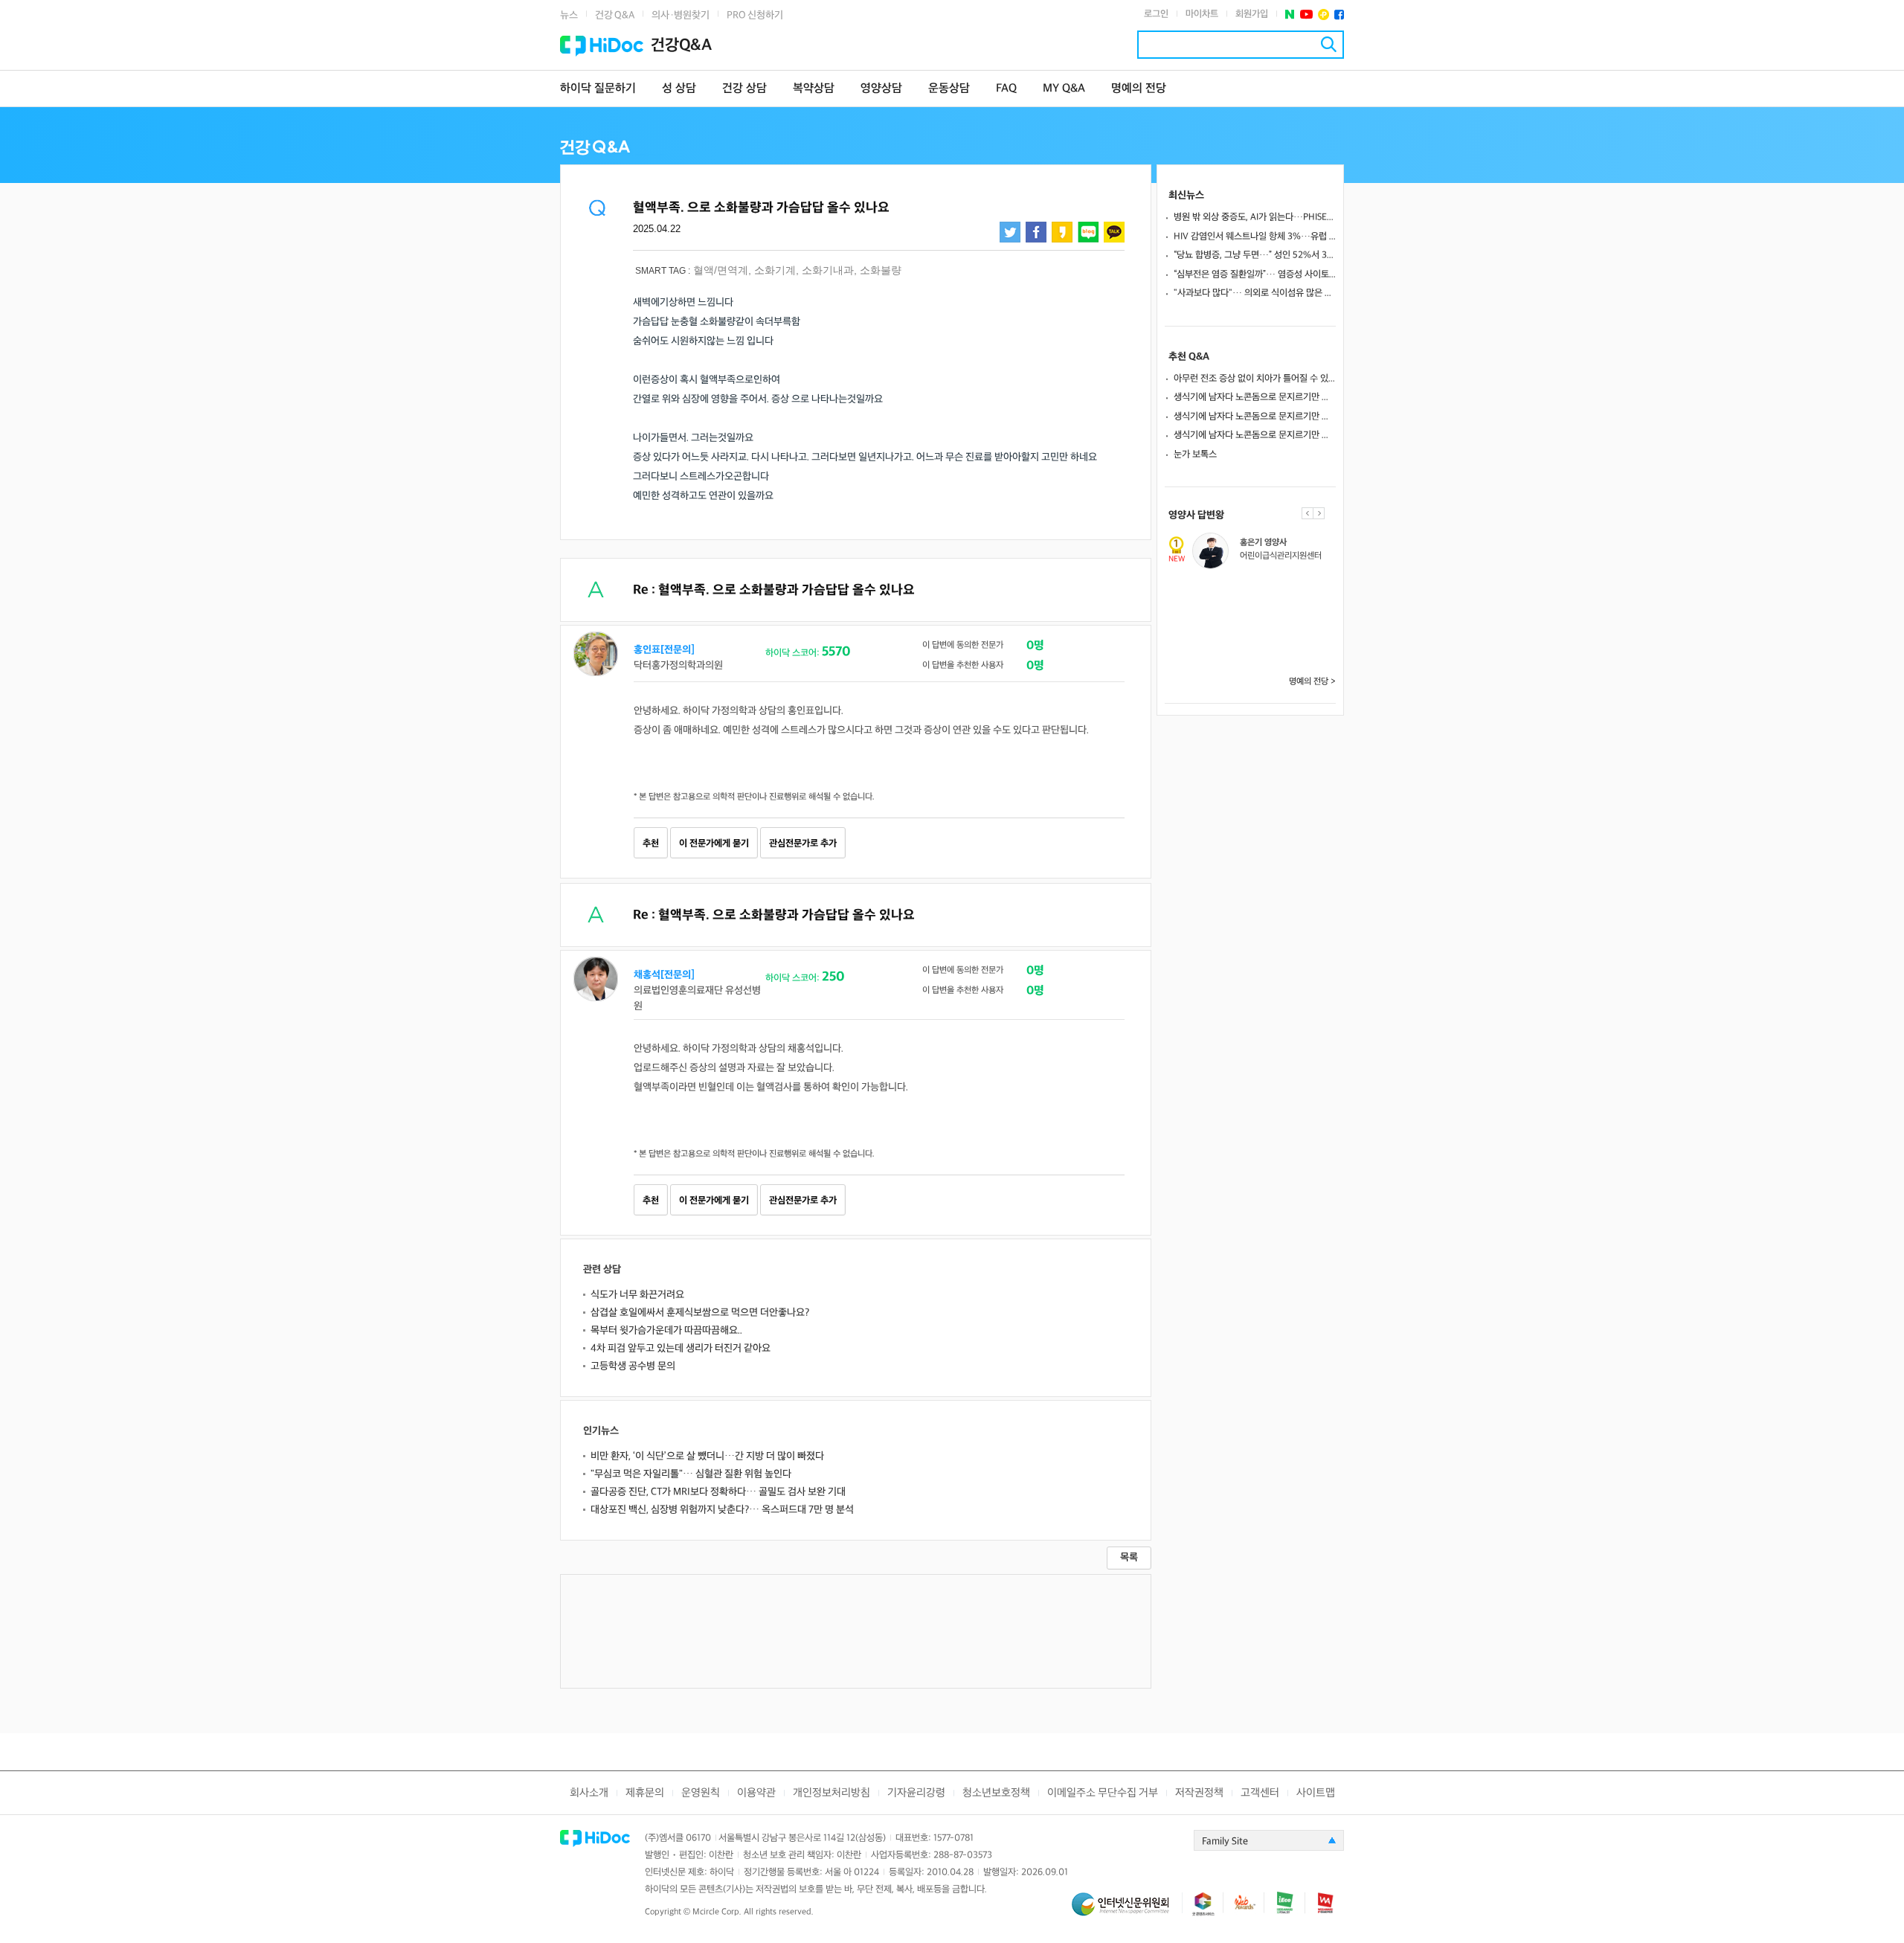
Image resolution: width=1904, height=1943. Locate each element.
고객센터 (1260, 1793)
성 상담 (679, 89)
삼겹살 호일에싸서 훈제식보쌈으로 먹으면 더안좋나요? (700, 1313)
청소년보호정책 (996, 1793)
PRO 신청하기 (755, 15)
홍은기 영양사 (1263, 543)
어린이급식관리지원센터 (1281, 556)
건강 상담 (744, 89)
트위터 (1010, 232)
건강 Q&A (615, 15)
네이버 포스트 (1290, 15)
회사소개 (589, 1793)
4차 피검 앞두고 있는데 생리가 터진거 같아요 (681, 1348)
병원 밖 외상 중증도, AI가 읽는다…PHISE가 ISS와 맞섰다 (1255, 217)
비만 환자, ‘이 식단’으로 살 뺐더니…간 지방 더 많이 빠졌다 (707, 1456)
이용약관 (756, 1793)
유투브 (1306, 15)
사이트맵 (1316, 1793)
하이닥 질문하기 (598, 89)
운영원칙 (701, 1793)
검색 (1329, 44)
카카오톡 (1114, 232)
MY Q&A (1064, 89)
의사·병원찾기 (681, 15)
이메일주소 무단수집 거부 (1103, 1793)
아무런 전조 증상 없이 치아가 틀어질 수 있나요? (1255, 379)
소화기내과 (828, 270)
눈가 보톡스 (1195, 455)
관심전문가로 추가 (803, 844)
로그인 (1156, 14)
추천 (651, 844)
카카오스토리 (1062, 232)
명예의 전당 (1139, 89)
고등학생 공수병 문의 (633, 1366)
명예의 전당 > (1312, 682)
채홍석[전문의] (664, 975)
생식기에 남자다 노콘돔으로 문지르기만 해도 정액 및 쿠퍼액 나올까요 (1255, 397)
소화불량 (881, 270)
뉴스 (569, 15)
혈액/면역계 (721, 270)
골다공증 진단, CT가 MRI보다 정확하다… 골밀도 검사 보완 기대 (718, 1492)
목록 (1129, 1557)
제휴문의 (645, 1793)
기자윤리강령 (916, 1793)
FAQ (1006, 89)
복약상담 (814, 89)
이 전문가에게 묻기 (714, 844)
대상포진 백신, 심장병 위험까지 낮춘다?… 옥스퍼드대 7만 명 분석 (722, 1510)
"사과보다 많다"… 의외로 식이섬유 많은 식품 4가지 (1255, 293)
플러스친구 (1324, 15)
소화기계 (775, 270)
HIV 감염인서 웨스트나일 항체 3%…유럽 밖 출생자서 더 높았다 (1255, 237)
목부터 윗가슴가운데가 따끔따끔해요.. (666, 1330)
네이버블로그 (1088, 232)
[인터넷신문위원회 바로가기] (1127, 1911)
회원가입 (1252, 14)
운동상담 (949, 89)
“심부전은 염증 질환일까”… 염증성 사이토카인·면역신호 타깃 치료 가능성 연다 (1255, 274)
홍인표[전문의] (664, 650)
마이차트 (1202, 14)
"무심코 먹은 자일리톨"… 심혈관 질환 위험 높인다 (691, 1474)
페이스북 (1339, 15)
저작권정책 (1199, 1793)
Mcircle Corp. (717, 1912)
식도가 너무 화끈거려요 (637, 1295)
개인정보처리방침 (832, 1793)
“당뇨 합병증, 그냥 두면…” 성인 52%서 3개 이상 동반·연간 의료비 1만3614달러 (1255, 255)
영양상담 (881, 89)
